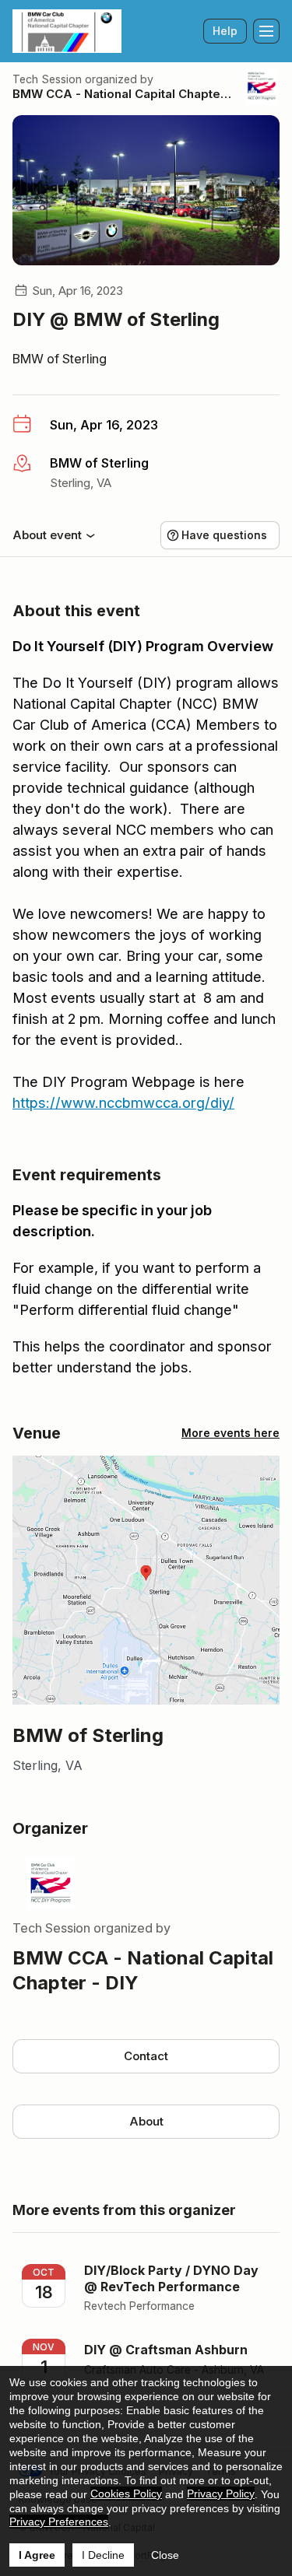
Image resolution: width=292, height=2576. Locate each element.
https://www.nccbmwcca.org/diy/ (123, 1103)
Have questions (224, 535)
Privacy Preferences (59, 2522)
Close (165, 2555)
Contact (146, 2056)
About (146, 2121)
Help (225, 31)
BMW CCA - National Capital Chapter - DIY (123, 94)
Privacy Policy (221, 2494)
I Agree (37, 2555)
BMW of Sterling (60, 359)
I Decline (103, 2555)
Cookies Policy (126, 2494)
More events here (230, 1433)
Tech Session (47, 79)
